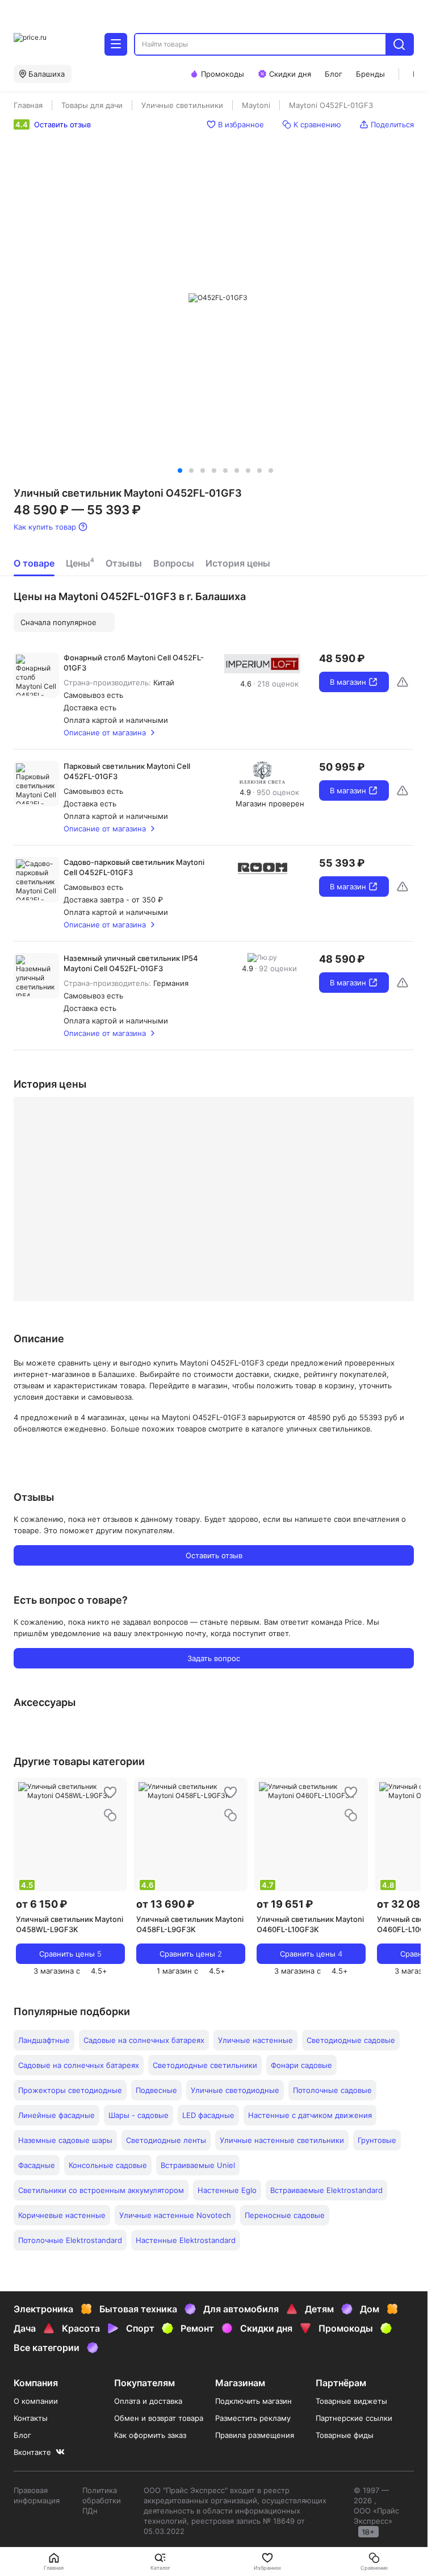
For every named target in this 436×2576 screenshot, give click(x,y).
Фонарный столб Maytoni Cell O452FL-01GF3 (134, 663)
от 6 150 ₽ (41, 1904)
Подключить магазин (253, 2401)
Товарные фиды (345, 2435)
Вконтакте (32, 2452)
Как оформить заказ (150, 2435)
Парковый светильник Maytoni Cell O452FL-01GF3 (127, 771)
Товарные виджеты (351, 2401)
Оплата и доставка (148, 2401)
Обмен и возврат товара (159, 2418)
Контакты (31, 2418)
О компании (36, 2401)
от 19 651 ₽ (285, 1904)
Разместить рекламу (253, 2418)
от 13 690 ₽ (165, 1904)
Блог (22, 2435)
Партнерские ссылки (354, 2418)
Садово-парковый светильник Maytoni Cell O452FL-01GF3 (134, 867)
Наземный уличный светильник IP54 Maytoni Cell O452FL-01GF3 (131, 963)
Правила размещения (255, 2435)
